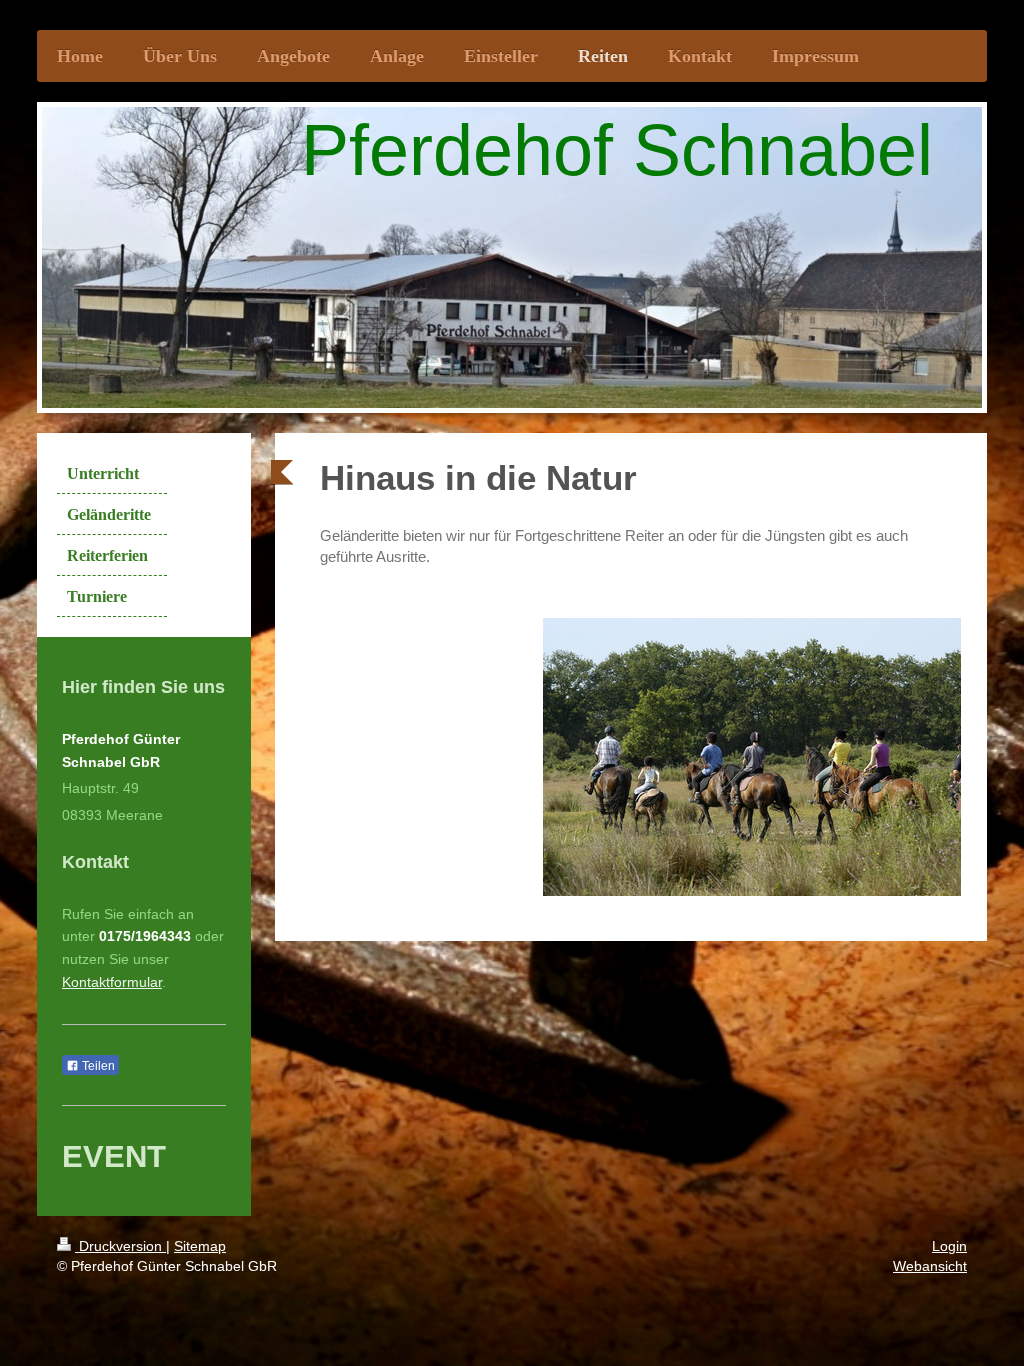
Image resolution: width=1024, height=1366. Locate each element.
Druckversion (120, 1246)
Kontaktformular (112, 982)
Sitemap (200, 1246)
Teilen (97, 1066)
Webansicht (930, 1266)
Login (949, 1246)
